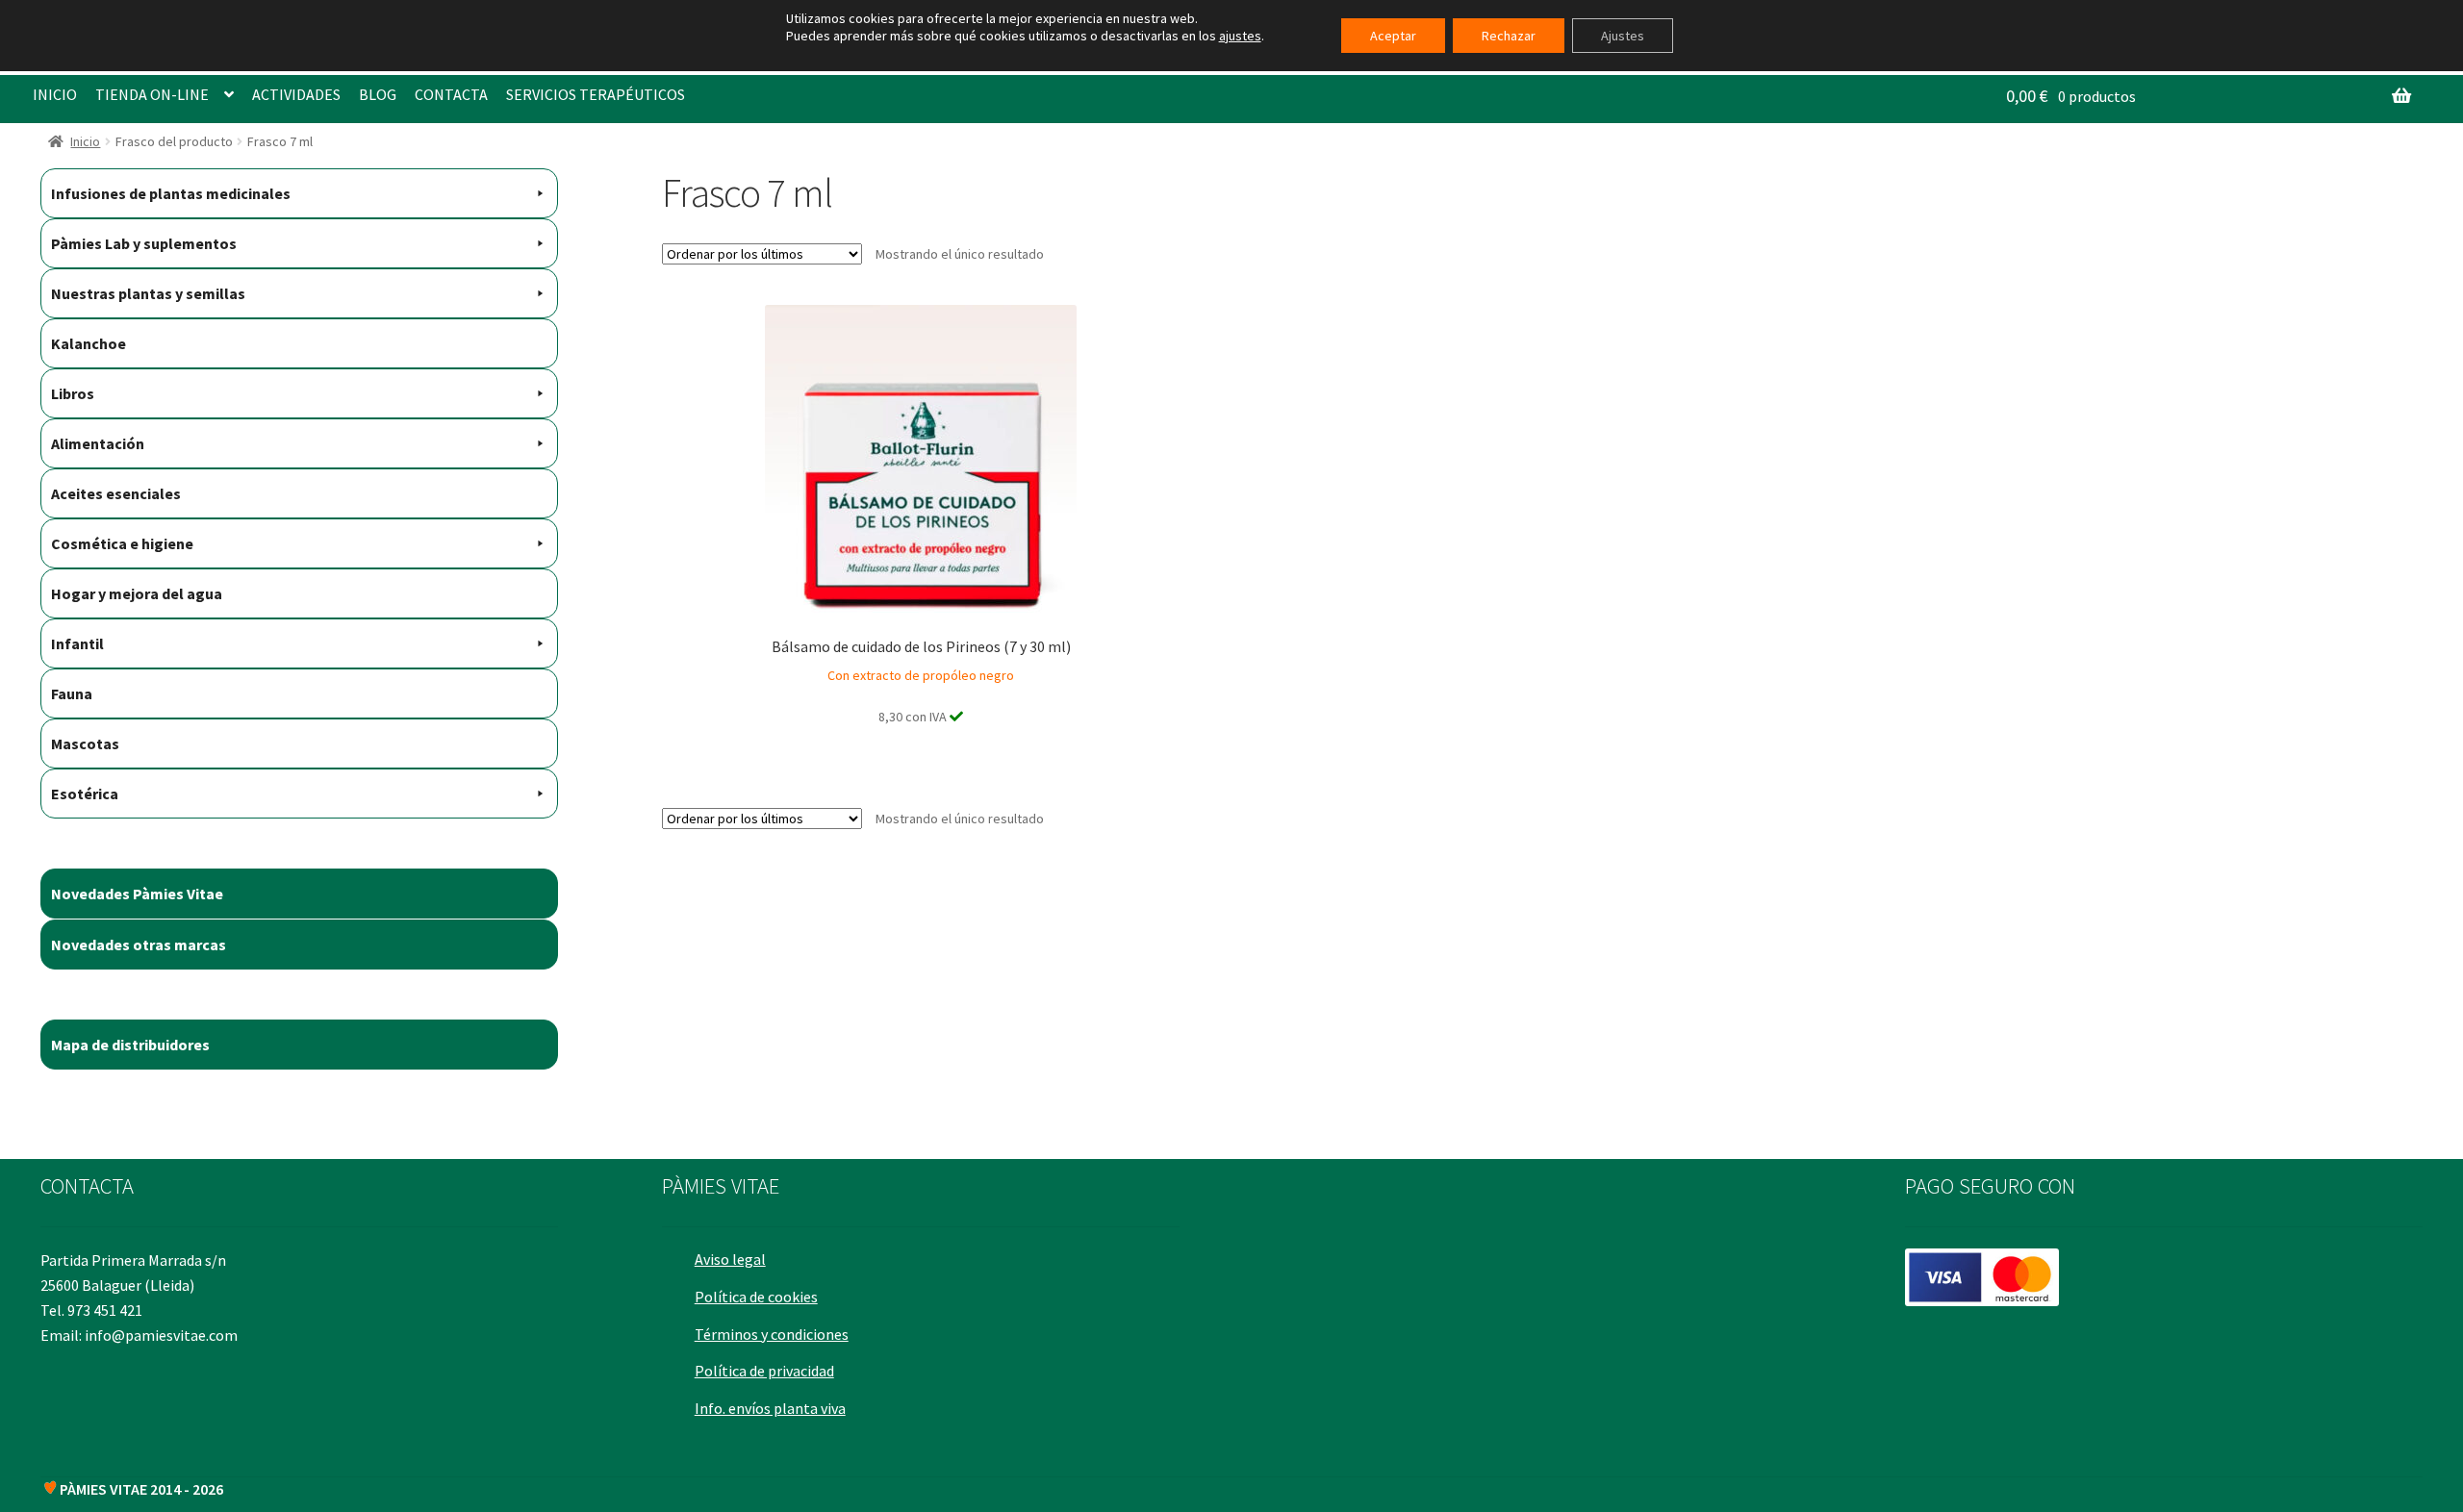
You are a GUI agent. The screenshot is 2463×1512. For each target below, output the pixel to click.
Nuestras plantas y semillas (148, 293)
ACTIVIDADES (296, 94)
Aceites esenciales (116, 493)
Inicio (85, 141)
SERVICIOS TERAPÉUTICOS (596, 94)
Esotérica (85, 794)
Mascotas (85, 743)
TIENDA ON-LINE (152, 94)
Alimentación (98, 443)
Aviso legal (730, 1259)
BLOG (378, 94)
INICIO (55, 94)
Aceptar (1393, 36)
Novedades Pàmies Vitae (137, 894)
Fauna (72, 693)
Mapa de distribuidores (130, 1045)
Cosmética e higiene (122, 543)
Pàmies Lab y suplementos (144, 243)
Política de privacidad (764, 1371)
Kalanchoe (89, 343)
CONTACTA (451, 94)
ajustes (1240, 36)
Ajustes (1623, 36)
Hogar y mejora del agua (137, 593)
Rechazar (1509, 36)
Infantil (77, 643)
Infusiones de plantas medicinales (171, 193)
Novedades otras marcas (139, 945)
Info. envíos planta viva (770, 1408)
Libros (73, 393)
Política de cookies (756, 1297)
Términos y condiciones (772, 1334)
